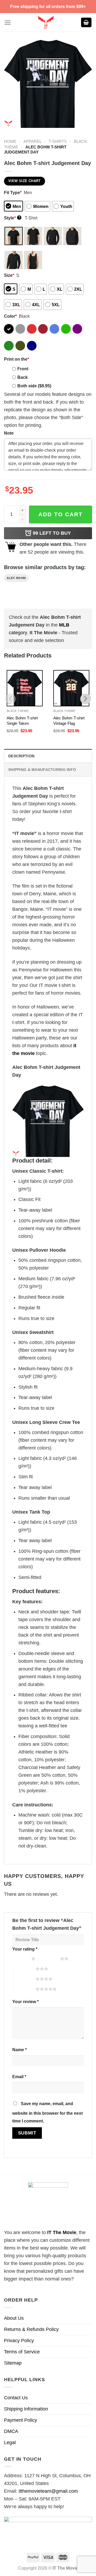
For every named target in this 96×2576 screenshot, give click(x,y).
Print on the (17, 359)
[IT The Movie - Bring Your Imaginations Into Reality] (46, 22)
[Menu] (8, 23)
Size (9, 275)
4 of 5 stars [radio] (25, 1979)
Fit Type (13, 192)
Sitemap (13, 2363)
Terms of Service (22, 2352)
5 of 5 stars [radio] (25, 1989)
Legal (10, 2443)
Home (10, 141)
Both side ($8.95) (34, 386)
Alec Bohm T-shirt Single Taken (22, 721)
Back (23, 377)
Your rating (25, 1949)
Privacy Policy (19, 2341)
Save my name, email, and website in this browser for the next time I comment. (47, 2112)
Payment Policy (21, 2420)
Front (23, 369)
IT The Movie (62, 2232)
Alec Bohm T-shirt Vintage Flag (69, 721)
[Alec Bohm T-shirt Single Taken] (25, 688)
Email (19, 2077)
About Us (14, 2318)
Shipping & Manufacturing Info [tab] (42, 770)
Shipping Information (26, 2409)
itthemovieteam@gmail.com (48, 2491)
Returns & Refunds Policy (31, 2329)
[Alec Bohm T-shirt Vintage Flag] (71, 688)
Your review (25, 2002)
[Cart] (86, 23)
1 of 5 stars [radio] (20, 1959)
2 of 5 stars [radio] (49, 1959)
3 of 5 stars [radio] (25, 1969)
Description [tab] (21, 756)
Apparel (33, 141)
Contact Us (16, 2398)
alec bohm (16, 578)
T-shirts (58, 141)
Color (10, 316)
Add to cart (61, 514)
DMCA (11, 2431)
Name (19, 2050)
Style (12, 218)
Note (9, 433)
